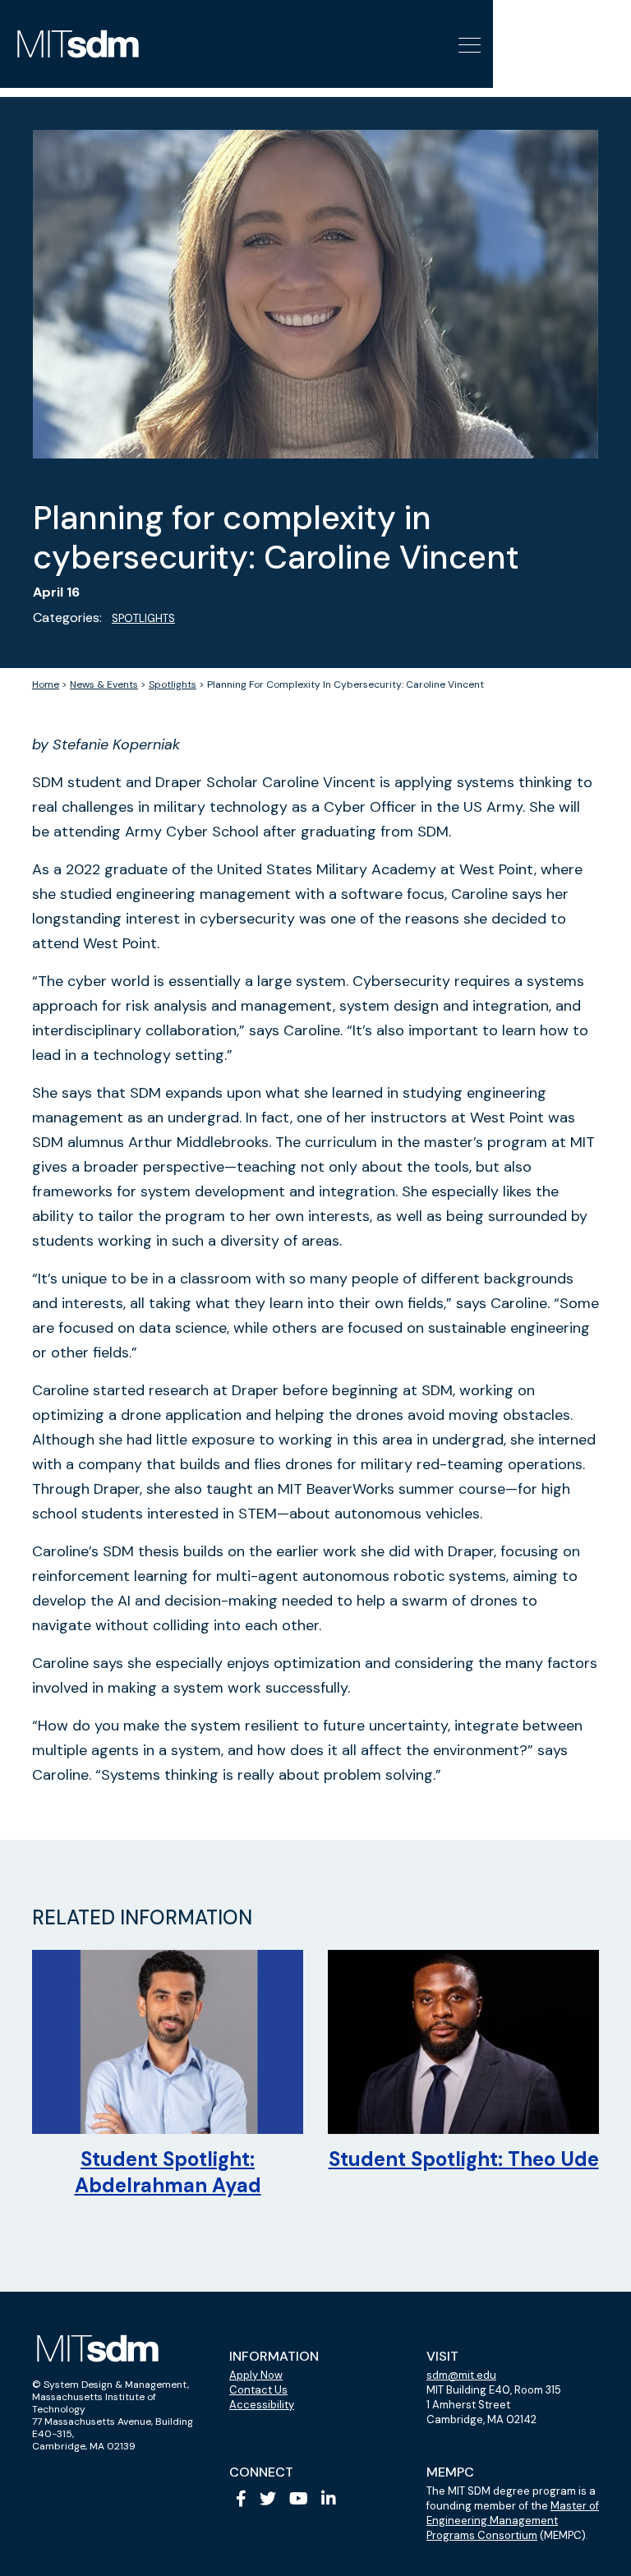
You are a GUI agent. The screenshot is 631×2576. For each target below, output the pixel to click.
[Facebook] (241, 2499)
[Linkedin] (329, 2499)
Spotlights (143, 618)
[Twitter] (268, 2499)
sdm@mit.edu (461, 2375)
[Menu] (467, 44)
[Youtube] (299, 2499)
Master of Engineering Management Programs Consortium (513, 2521)
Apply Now (256, 2375)
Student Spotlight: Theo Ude (464, 2159)
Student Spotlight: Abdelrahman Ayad (168, 2172)
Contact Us (258, 2390)
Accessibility (262, 2405)
